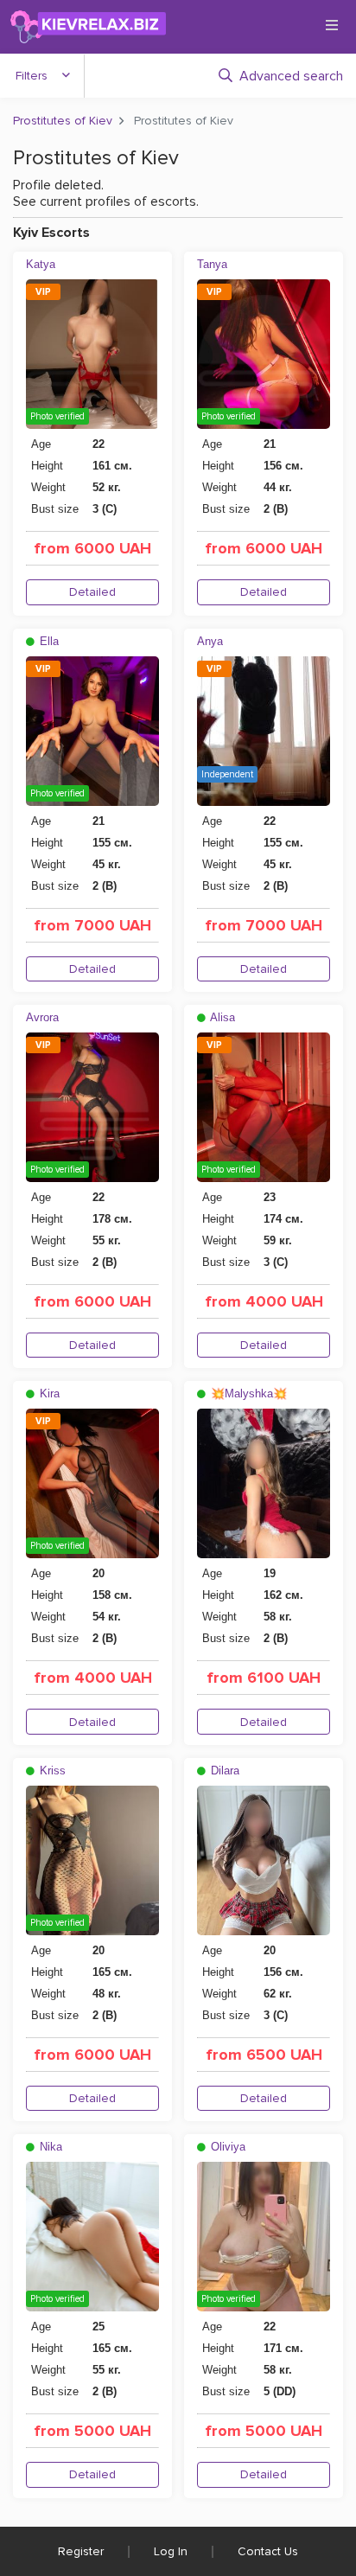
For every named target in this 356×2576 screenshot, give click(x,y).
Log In (171, 2551)
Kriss (51, 1771)
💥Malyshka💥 (247, 1393)
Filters (32, 76)
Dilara (223, 1771)
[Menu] (332, 25)
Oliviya (226, 2147)
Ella (48, 641)
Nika (49, 2147)
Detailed (92, 592)
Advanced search (291, 76)
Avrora (42, 1017)
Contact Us (268, 2551)
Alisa (221, 1017)
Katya (41, 264)
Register (81, 2551)
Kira (48, 1393)
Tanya (212, 264)
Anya (210, 641)
